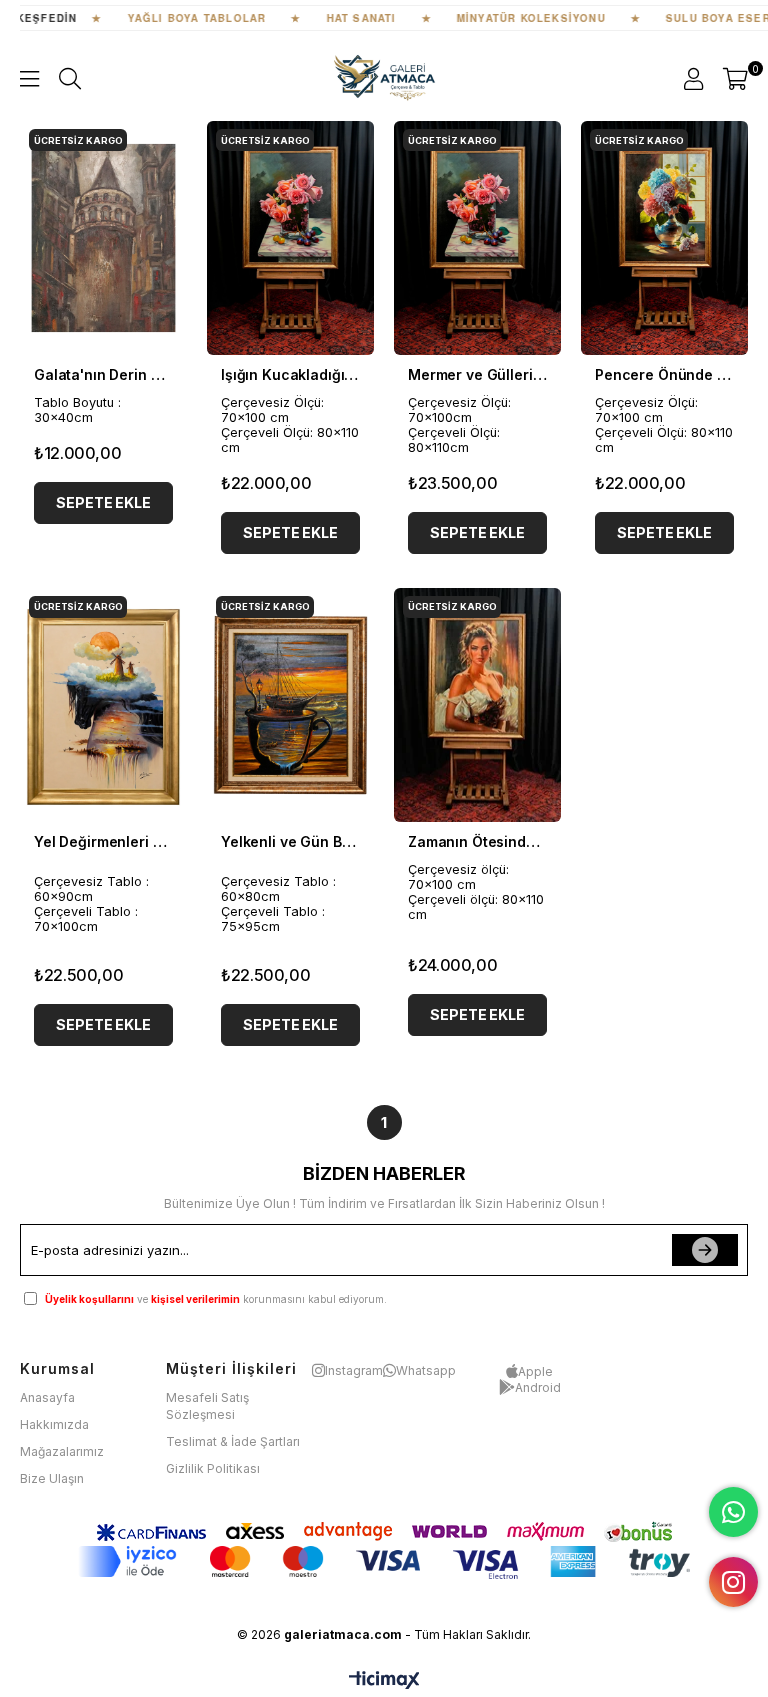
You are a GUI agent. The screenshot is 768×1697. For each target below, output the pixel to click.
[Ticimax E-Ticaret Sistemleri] (384, 1681)
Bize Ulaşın (52, 1478)
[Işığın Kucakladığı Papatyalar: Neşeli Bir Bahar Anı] (290, 238)
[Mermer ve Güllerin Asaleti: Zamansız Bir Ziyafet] (477, 238)
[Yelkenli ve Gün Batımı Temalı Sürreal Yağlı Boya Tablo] (290, 705)
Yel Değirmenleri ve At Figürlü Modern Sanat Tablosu (103, 841)
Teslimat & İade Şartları (233, 1441)
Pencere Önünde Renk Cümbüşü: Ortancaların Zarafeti (664, 374)
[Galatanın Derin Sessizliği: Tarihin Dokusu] (103, 238)
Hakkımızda (54, 1424)
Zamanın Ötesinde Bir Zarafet (477, 841)
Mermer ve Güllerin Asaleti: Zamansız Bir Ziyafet (477, 374)
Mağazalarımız (62, 1451)
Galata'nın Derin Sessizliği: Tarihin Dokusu (103, 374)
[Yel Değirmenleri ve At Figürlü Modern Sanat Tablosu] (103, 705)
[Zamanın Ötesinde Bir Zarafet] (477, 705)
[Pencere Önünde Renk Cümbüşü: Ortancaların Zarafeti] (664, 238)
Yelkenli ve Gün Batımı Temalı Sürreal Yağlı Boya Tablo (290, 841)
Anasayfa (47, 1397)
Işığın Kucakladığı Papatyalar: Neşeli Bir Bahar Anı (290, 374)
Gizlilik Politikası (213, 1468)
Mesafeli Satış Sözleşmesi (207, 1406)
